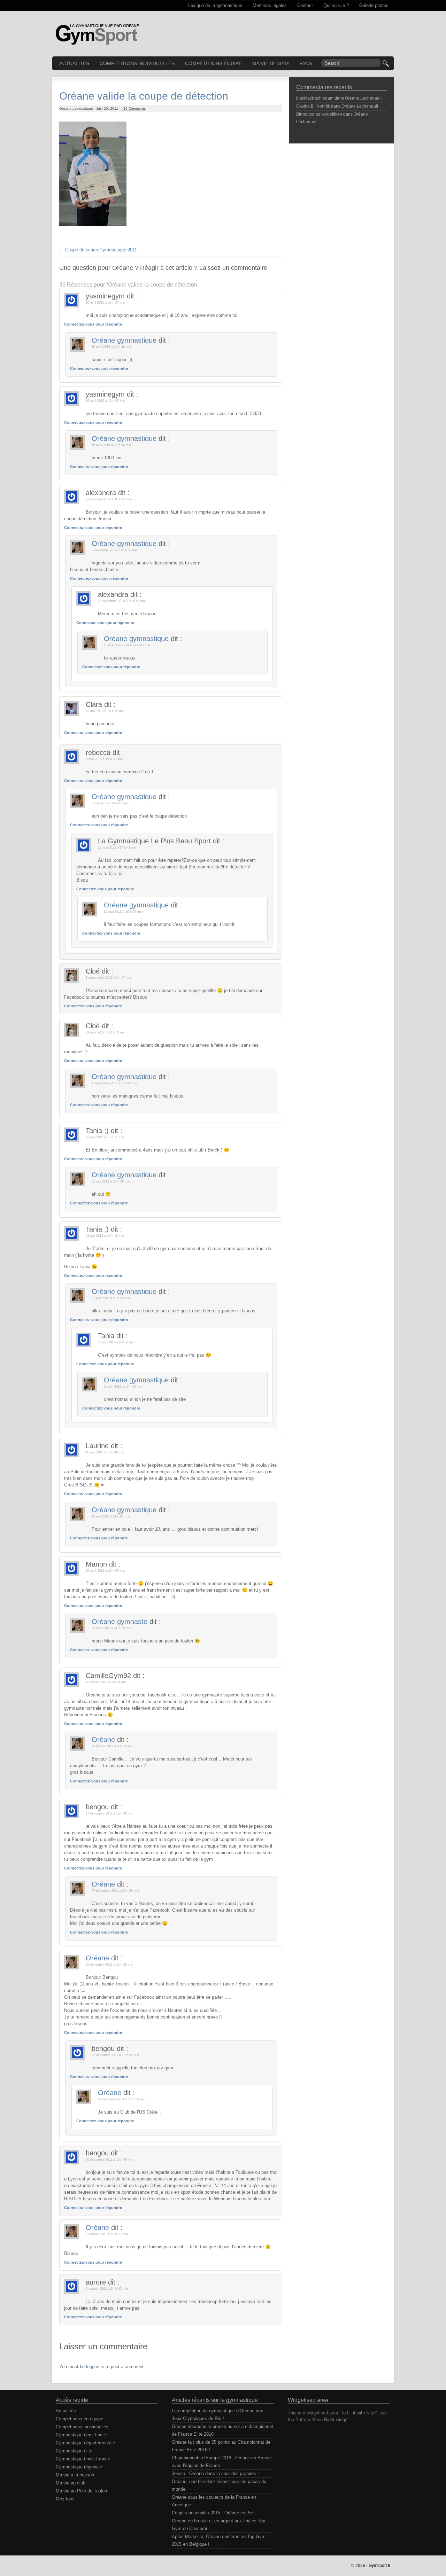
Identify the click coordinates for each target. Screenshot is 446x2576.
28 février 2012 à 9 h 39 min (112, 1746)
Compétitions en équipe (79, 2419)
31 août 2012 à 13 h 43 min (106, 1032)
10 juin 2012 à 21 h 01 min (111, 1516)
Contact (305, 5)
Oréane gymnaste (120, 1622)
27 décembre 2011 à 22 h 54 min (115, 1891)
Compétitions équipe (213, 63)
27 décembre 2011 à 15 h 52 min (115, 2055)
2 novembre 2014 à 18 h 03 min (109, 499)
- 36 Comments (133, 108)
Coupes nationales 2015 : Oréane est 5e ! (214, 2513)
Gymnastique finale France (83, 2459)
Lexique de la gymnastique (215, 5)
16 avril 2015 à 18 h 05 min (105, 401)
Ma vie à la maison (75, 2475)
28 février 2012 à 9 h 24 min (106, 1682)
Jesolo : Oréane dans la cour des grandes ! (215, 2473)
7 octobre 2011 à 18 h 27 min (107, 2234)
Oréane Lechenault (363, 98)
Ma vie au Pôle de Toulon (81, 2491)
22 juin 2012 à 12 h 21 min (105, 1137)
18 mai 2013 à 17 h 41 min (117, 848)
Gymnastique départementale (85, 2443)
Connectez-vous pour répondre (93, 324)
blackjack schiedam (315, 98)
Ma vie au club (71, 2483)
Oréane (103, 1740)
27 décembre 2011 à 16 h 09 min (109, 1813)
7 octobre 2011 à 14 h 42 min (107, 2289)
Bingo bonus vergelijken (319, 114)
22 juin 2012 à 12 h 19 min (105, 1236)
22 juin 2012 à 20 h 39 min (111, 1181)
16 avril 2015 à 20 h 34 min (111, 347)
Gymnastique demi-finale (81, 2435)
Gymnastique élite (74, 2451)
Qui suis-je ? (336, 5)
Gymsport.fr (379, 2566)
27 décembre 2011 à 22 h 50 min (122, 2099)
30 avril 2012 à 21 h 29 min (111, 1628)
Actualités (74, 63)
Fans (306, 63)
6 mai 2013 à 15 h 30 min (104, 759)
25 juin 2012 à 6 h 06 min (116, 1342)
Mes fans (65, 2499)
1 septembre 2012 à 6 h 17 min (108, 978)
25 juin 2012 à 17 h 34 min (123, 1387)
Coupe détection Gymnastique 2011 (98, 250)
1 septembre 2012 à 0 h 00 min (114, 1083)
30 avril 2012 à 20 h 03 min (105, 1571)
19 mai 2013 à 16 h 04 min (123, 912)
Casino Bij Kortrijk (313, 106)
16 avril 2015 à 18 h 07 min (105, 303)
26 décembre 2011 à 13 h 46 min (109, 2160)
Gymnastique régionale (79, 2467)
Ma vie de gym (271, 63)
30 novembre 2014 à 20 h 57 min (122, 601)
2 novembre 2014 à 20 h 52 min (115, 550)
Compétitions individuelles (137, 63)
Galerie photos (374, 5)
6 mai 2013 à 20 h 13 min (110, 803)
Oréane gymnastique (124, 340)
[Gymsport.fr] (97, 30)
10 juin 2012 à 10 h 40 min (105, 1452)
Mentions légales (270, 5)
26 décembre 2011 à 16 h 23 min (109, 1965)
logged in (95, 2367)
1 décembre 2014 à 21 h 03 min (127, 645)
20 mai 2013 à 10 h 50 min (105, 711)
